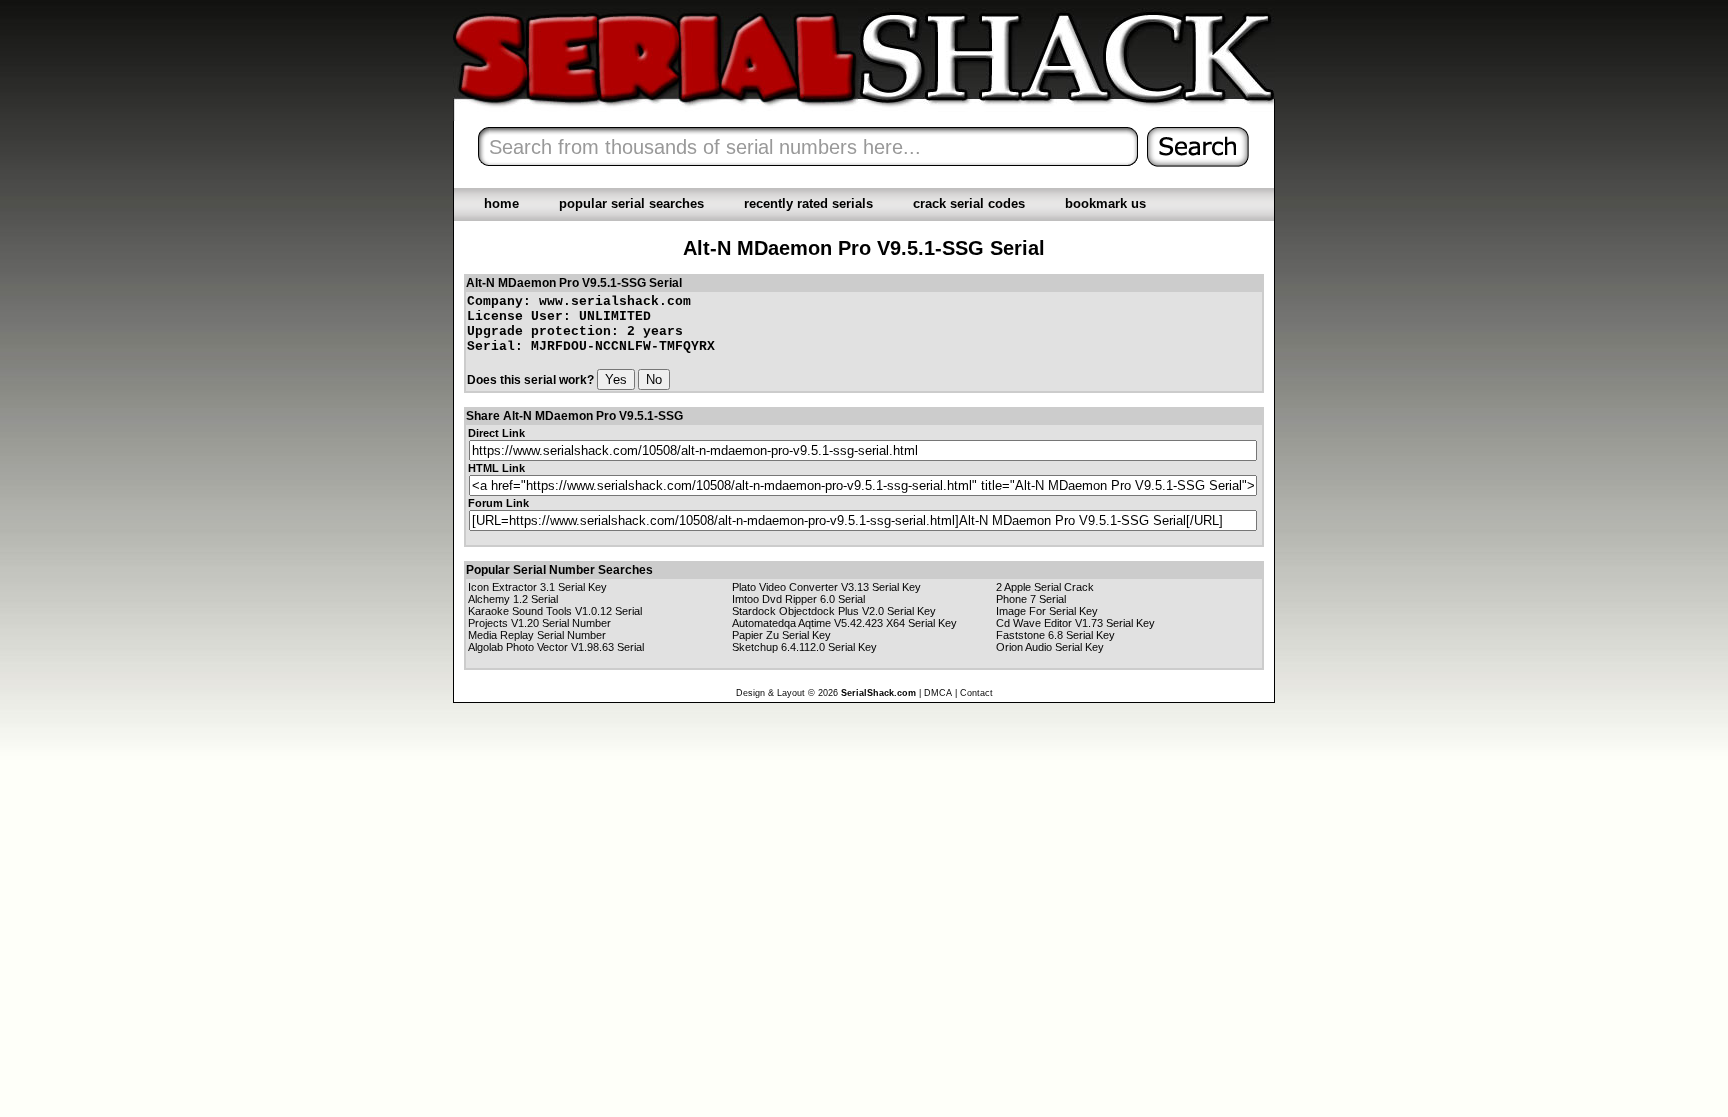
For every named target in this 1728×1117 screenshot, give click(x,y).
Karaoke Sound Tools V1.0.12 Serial (555, 611)
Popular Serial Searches (631, 203)
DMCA (938, 693)
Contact (976, 693)
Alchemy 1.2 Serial (513, 599)
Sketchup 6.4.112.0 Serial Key (804, 647)
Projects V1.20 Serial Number (539, 623)
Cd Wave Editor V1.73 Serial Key (1075, 623)
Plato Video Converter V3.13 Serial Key (826, 587)
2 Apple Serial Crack (1045, 587)
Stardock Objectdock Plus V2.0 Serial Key (834, 611)
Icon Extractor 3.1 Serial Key (537, 587)
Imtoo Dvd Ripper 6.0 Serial (798, 599)
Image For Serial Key (1047, 611)
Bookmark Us (1105, 203)
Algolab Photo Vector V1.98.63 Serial (556, 647)
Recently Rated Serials (808, 203)
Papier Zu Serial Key (781, 635)
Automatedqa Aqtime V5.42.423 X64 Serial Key (844, 623)
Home (501, 203)
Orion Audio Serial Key (1050, 647)
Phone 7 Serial (1031, 599)
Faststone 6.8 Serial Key (1055, 635)
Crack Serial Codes (969, 203)
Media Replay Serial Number (537, 635)
